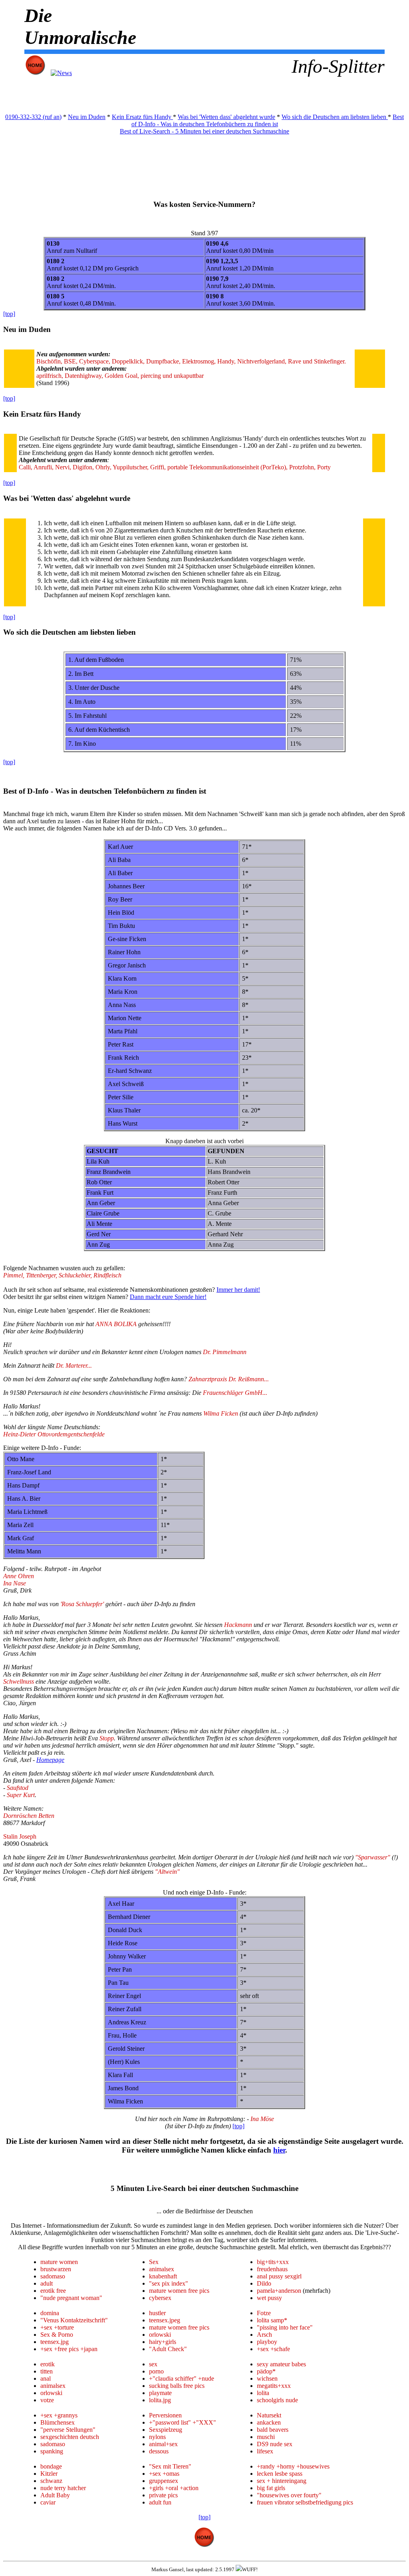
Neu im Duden (87, 117)
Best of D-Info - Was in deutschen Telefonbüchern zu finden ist (268, 120)
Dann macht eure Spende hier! (168, 1297)
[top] (9, 314)
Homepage (50, 1760)
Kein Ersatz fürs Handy (142, 117)
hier (279, 2150)
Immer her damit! (238, 1290)
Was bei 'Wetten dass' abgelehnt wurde (226, 117)
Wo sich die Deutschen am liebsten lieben (335, 117)
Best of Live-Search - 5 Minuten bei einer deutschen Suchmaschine (204, 131)
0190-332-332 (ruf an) (33, 117)
